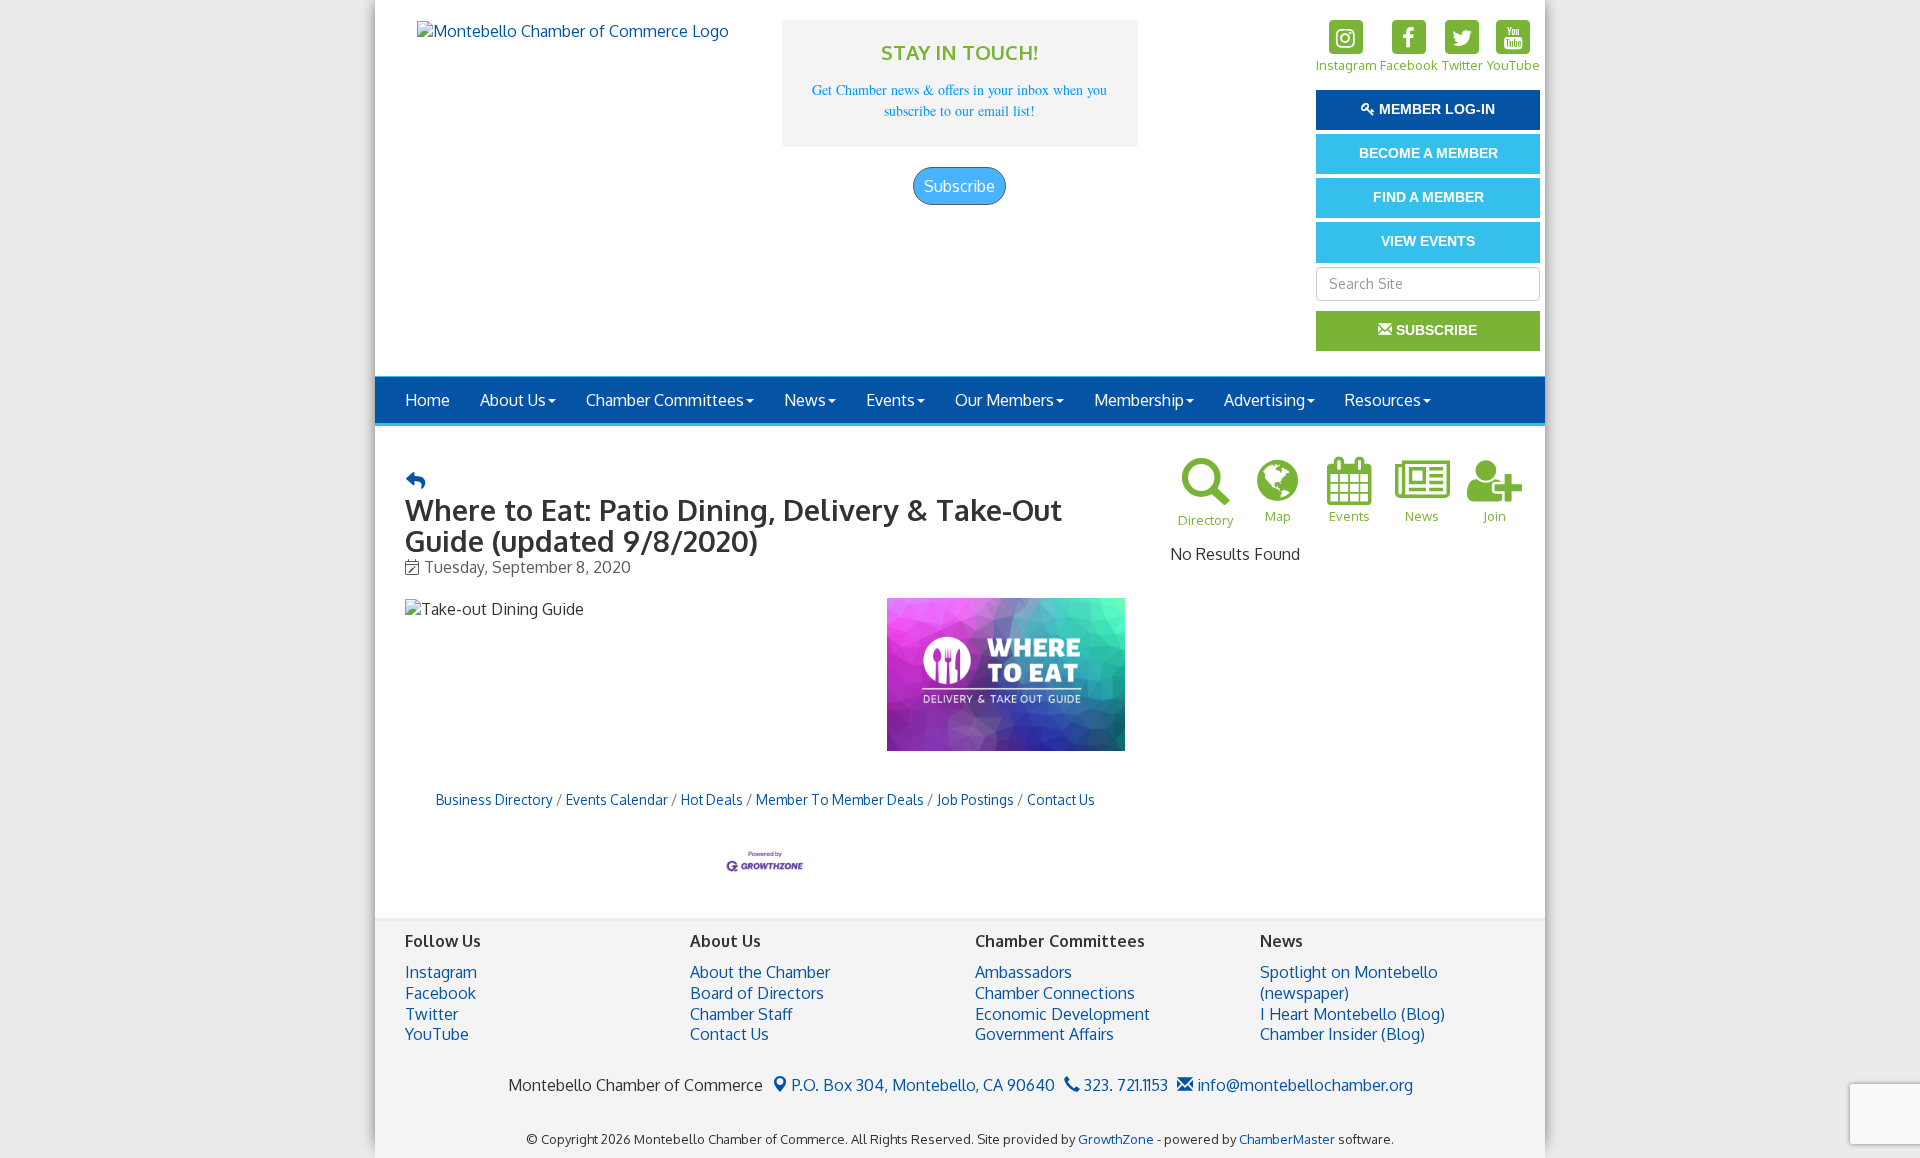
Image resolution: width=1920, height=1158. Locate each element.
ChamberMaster (1287, 1139)
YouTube (437, 1034)
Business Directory (494, 799)
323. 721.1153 (1124, 1085)
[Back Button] (415, 481)
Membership (1139, 400)
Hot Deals (712, 799)
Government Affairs (1044, 1034)
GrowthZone (1116, 1139)
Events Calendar (617, 799)
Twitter (431, 1014)
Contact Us (1061, 799)
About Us (513, 400)
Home (427, 400)
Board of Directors (757, 993)
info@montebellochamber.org (1303, 1085)
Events (890, 400)
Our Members (1004, 400)
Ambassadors (1023, 972)
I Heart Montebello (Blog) (1352, 1014)
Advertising (1264, 400)
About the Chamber (760, 972)
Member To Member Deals (840, 799)
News (805, 400)
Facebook (440, 993)
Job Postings (975, 799)
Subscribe (959, 186)
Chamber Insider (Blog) (1342, 1034)
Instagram (441, 972)
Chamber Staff (741, 1014)
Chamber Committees (665, 400)
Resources (1383, 400)
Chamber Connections (1055, 993)
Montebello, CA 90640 (923, 1085)
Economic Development (1062, 1014)
